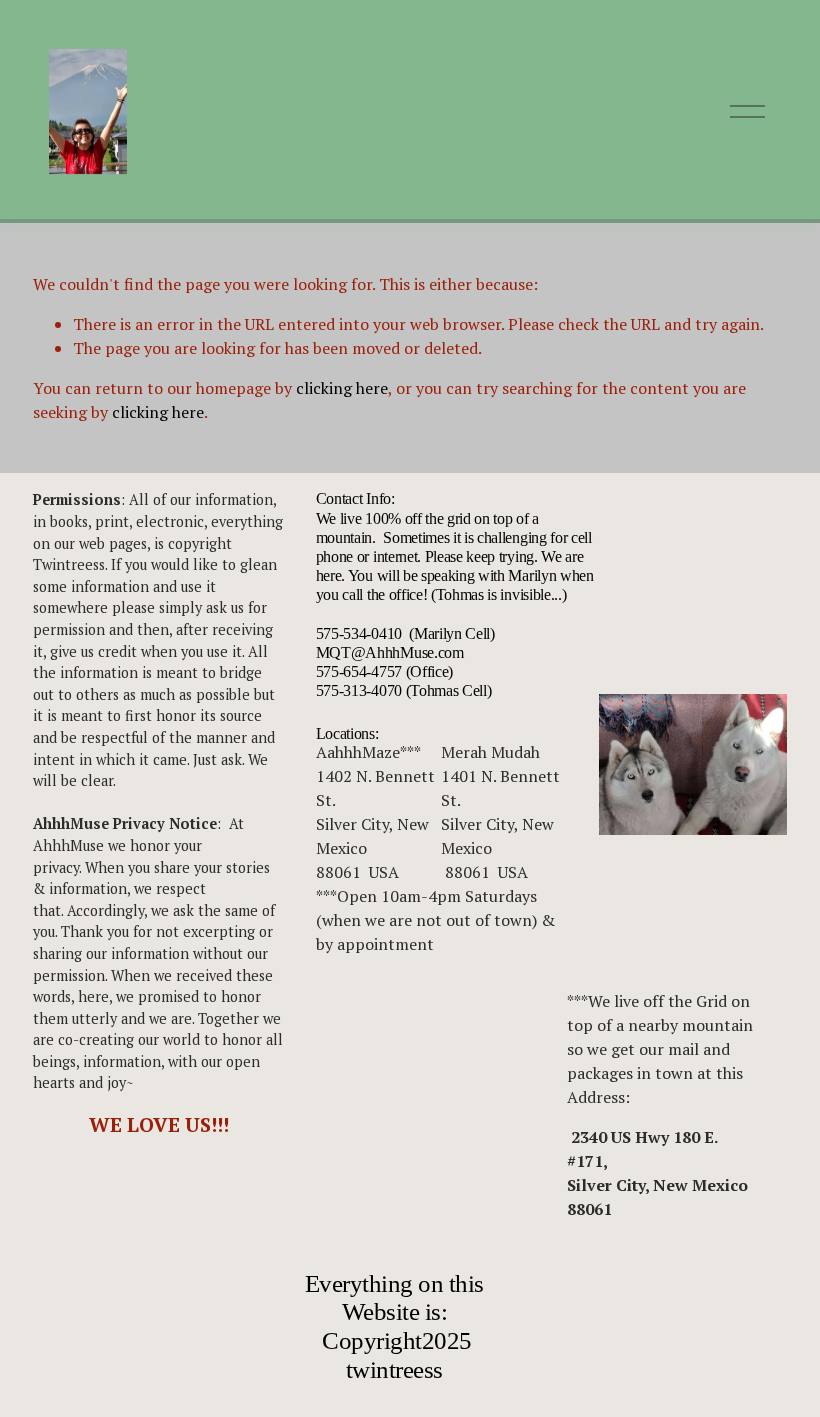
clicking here (342, 388)
